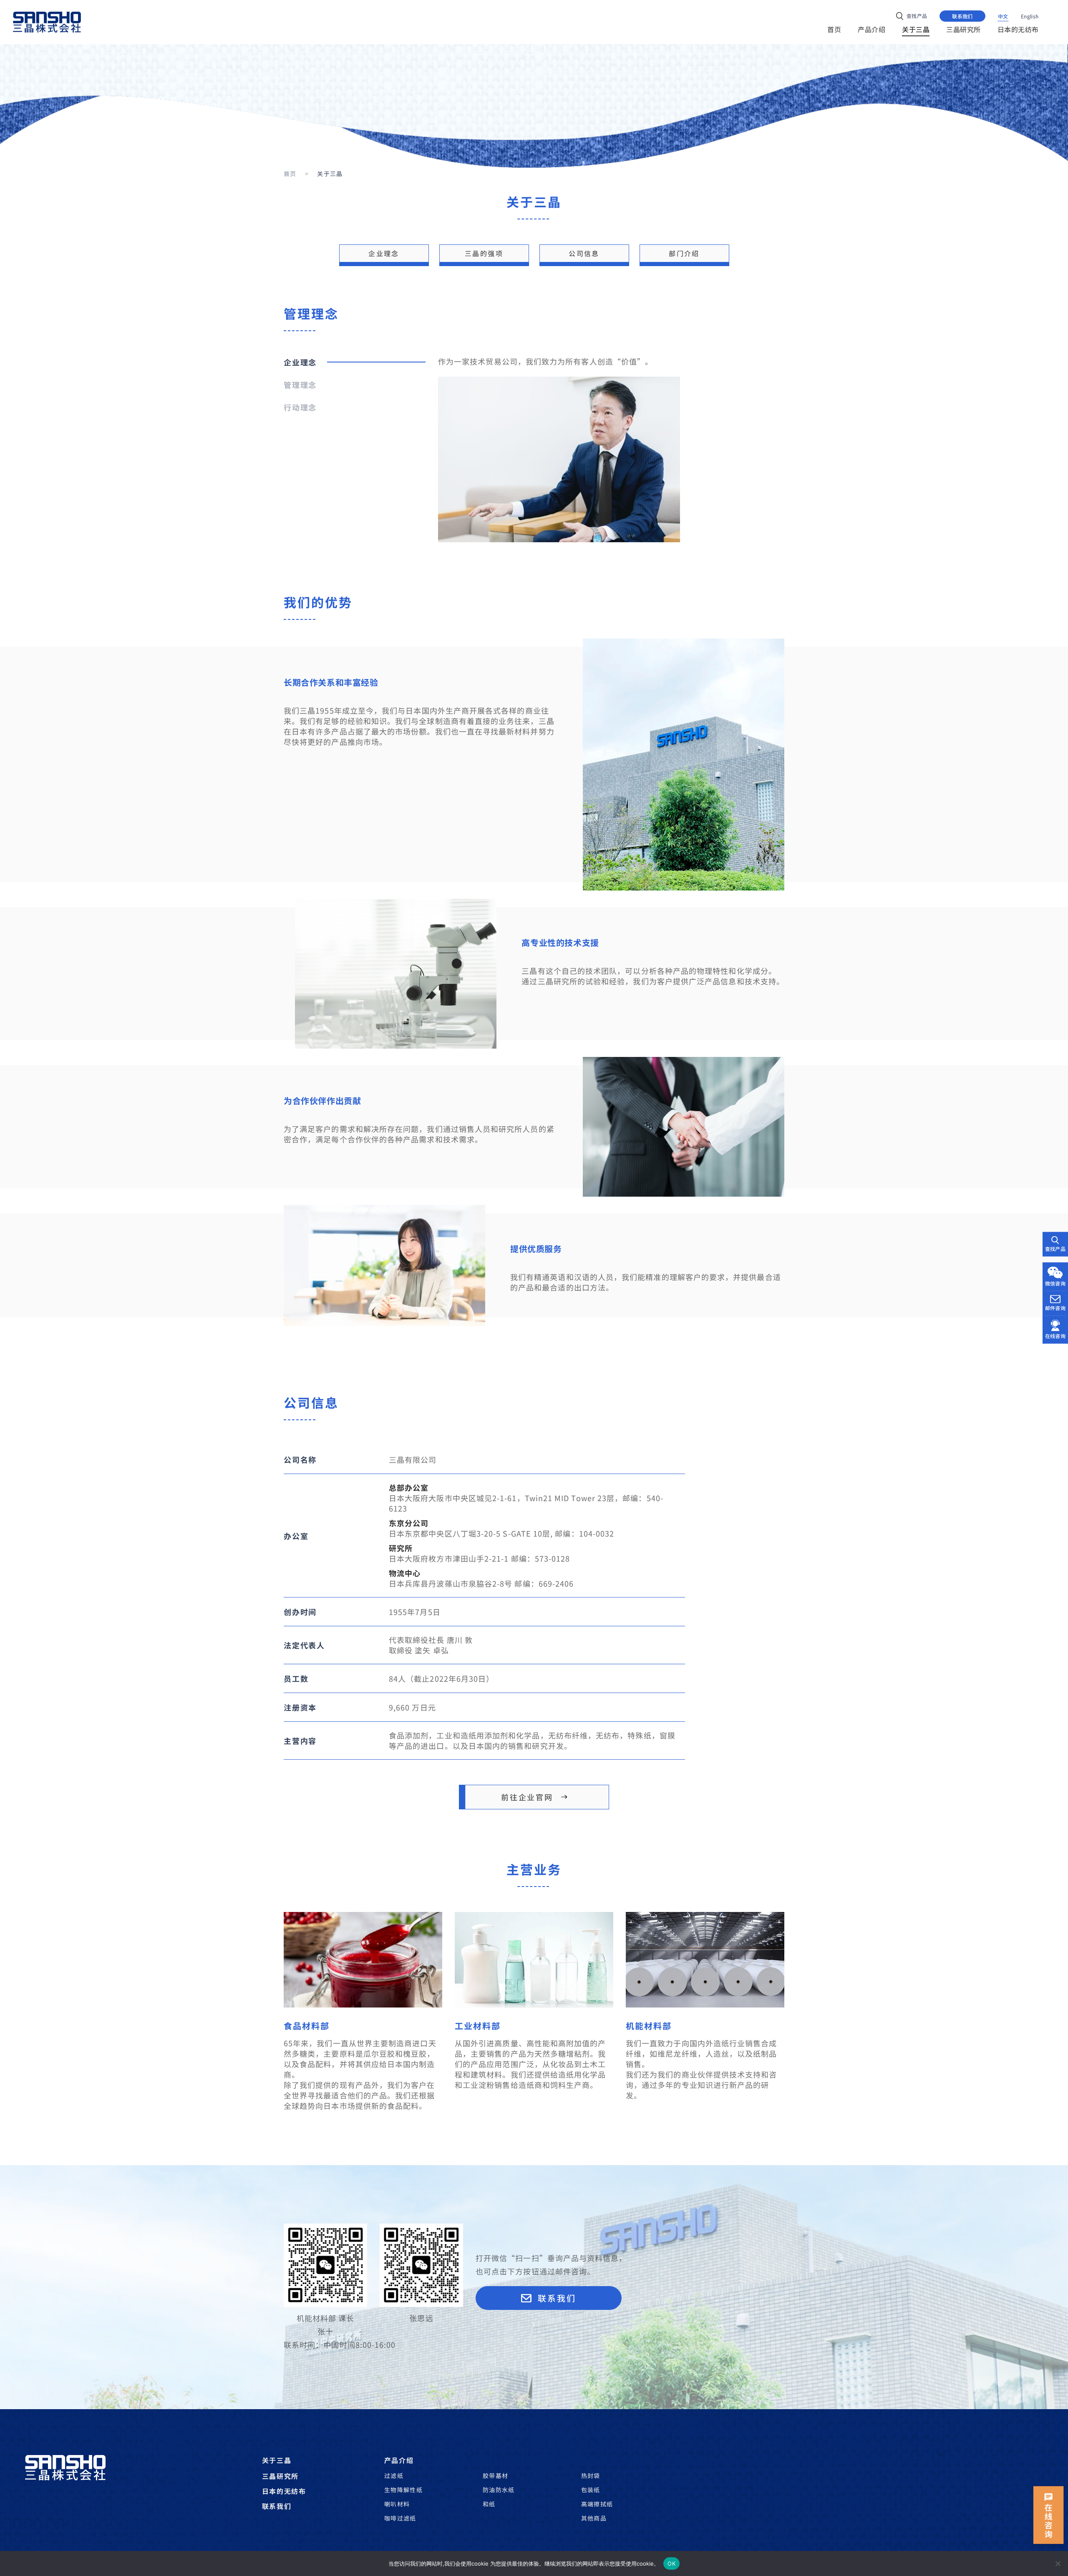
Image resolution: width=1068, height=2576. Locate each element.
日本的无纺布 (284, 2491)
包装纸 (591, 2490)
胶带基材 (496, 2475)
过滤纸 (394, 2475)
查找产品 (1055, 1248)
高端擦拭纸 (597, 2504)
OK (671, 2563)
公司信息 (584, 253)
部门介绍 (684, 253)
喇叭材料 (397, 2504)
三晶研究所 (280, 2476)
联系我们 (277, 2506)
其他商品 (594, 2518)
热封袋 (591, 2475)
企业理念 (384, 253)
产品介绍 (399, 2460)
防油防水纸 (499, 2490)
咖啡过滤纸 (400, 2518)
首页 (290, 174)
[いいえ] (1058, 2563)
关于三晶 (277, 2460)
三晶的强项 (484, 253)
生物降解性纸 (403, 2490)
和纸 (489, 2504)
